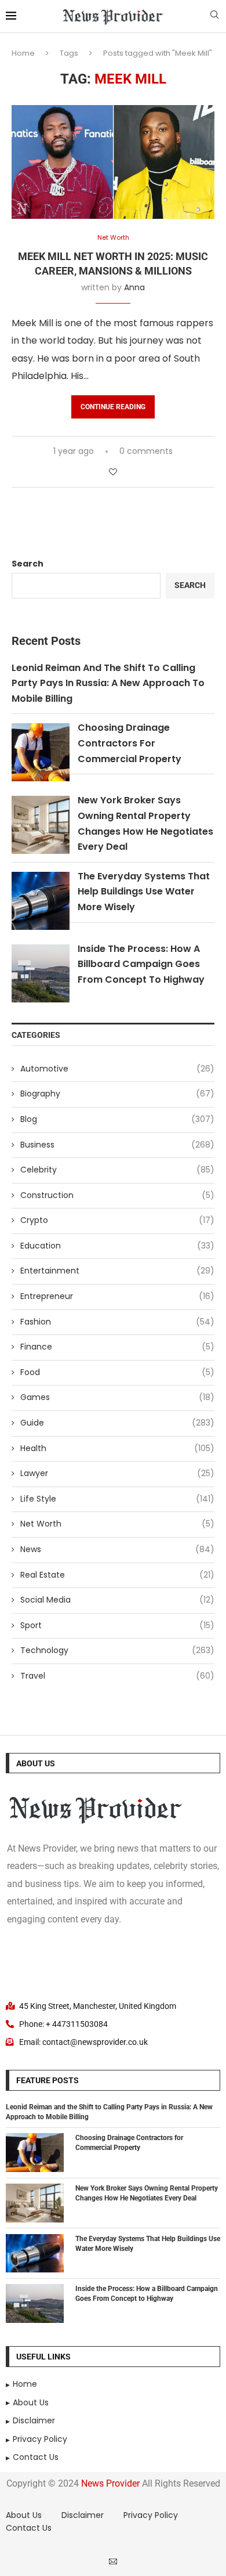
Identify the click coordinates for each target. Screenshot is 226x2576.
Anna (134, 287)
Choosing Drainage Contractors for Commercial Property (130, 743)
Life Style (117, 1499)
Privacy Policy (151, 2515)
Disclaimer (83, 2515)
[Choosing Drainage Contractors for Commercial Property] (35, 2153)
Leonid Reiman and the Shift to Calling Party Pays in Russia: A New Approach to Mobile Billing (108, 683)
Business (117, 1145)
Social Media (117, 1600)
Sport (117, 1626)
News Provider (110, 2483)
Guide (117, 1423)
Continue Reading (113, 407)
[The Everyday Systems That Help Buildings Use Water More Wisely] (35, 2254)
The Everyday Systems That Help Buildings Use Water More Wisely (144, 892)
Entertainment (117, 1271)
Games (117, 1397)
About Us (24, 2515)
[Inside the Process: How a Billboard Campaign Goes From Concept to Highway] (35, 2303)
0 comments (146, 451)
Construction (117, 1195)
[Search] (214, 17)
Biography (117, 1094)
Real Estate (117, 1575)
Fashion (117, 1322)
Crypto (117, 1220)
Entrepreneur (117, 1296)
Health (117, 1448)
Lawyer (117, 1473)
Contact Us (29, 2528)
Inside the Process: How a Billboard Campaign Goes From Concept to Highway (141, 964)
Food (117, 1372)
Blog (117, 1119)
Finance (117, 1347)
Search (28, 564)
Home (23, 53)
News (117, 1549)
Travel (117, 1676)
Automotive (117, 1069)
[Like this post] (113, 472)
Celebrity (117, 1170)
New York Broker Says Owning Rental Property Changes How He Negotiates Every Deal (147, 2193)
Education (117, 1246)
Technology (117, 1650)
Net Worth (117, 1524)
